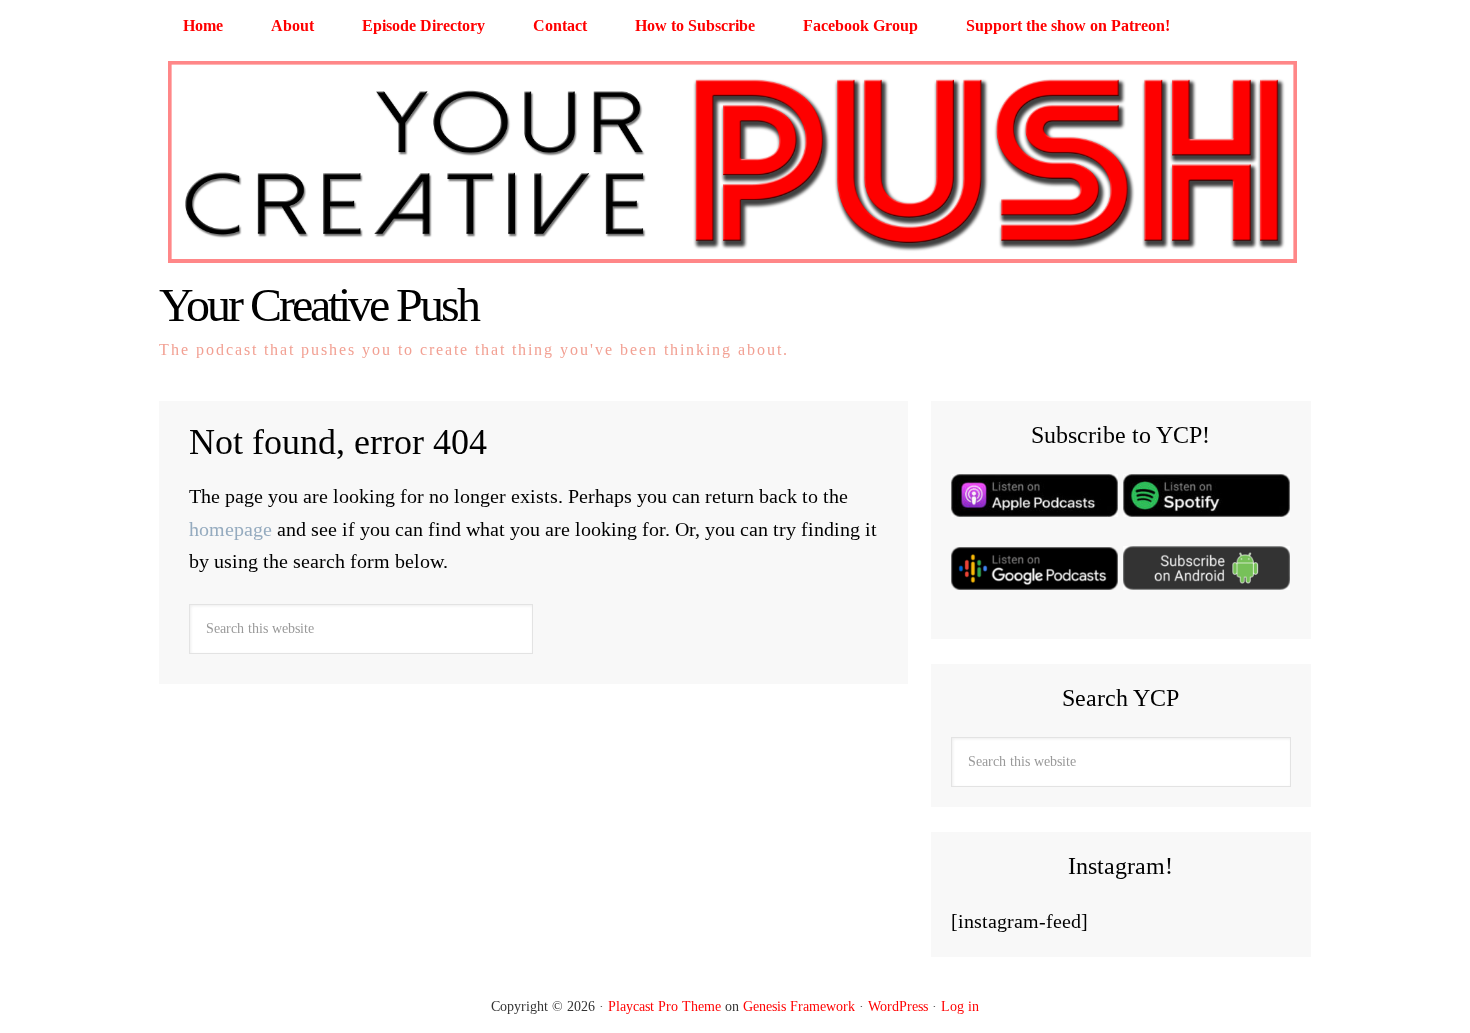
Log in (960, 1006)
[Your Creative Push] (735, 264)
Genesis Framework (799, 1006)
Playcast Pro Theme (664, 1006)
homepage (230, 529)
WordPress (898, 1006)
